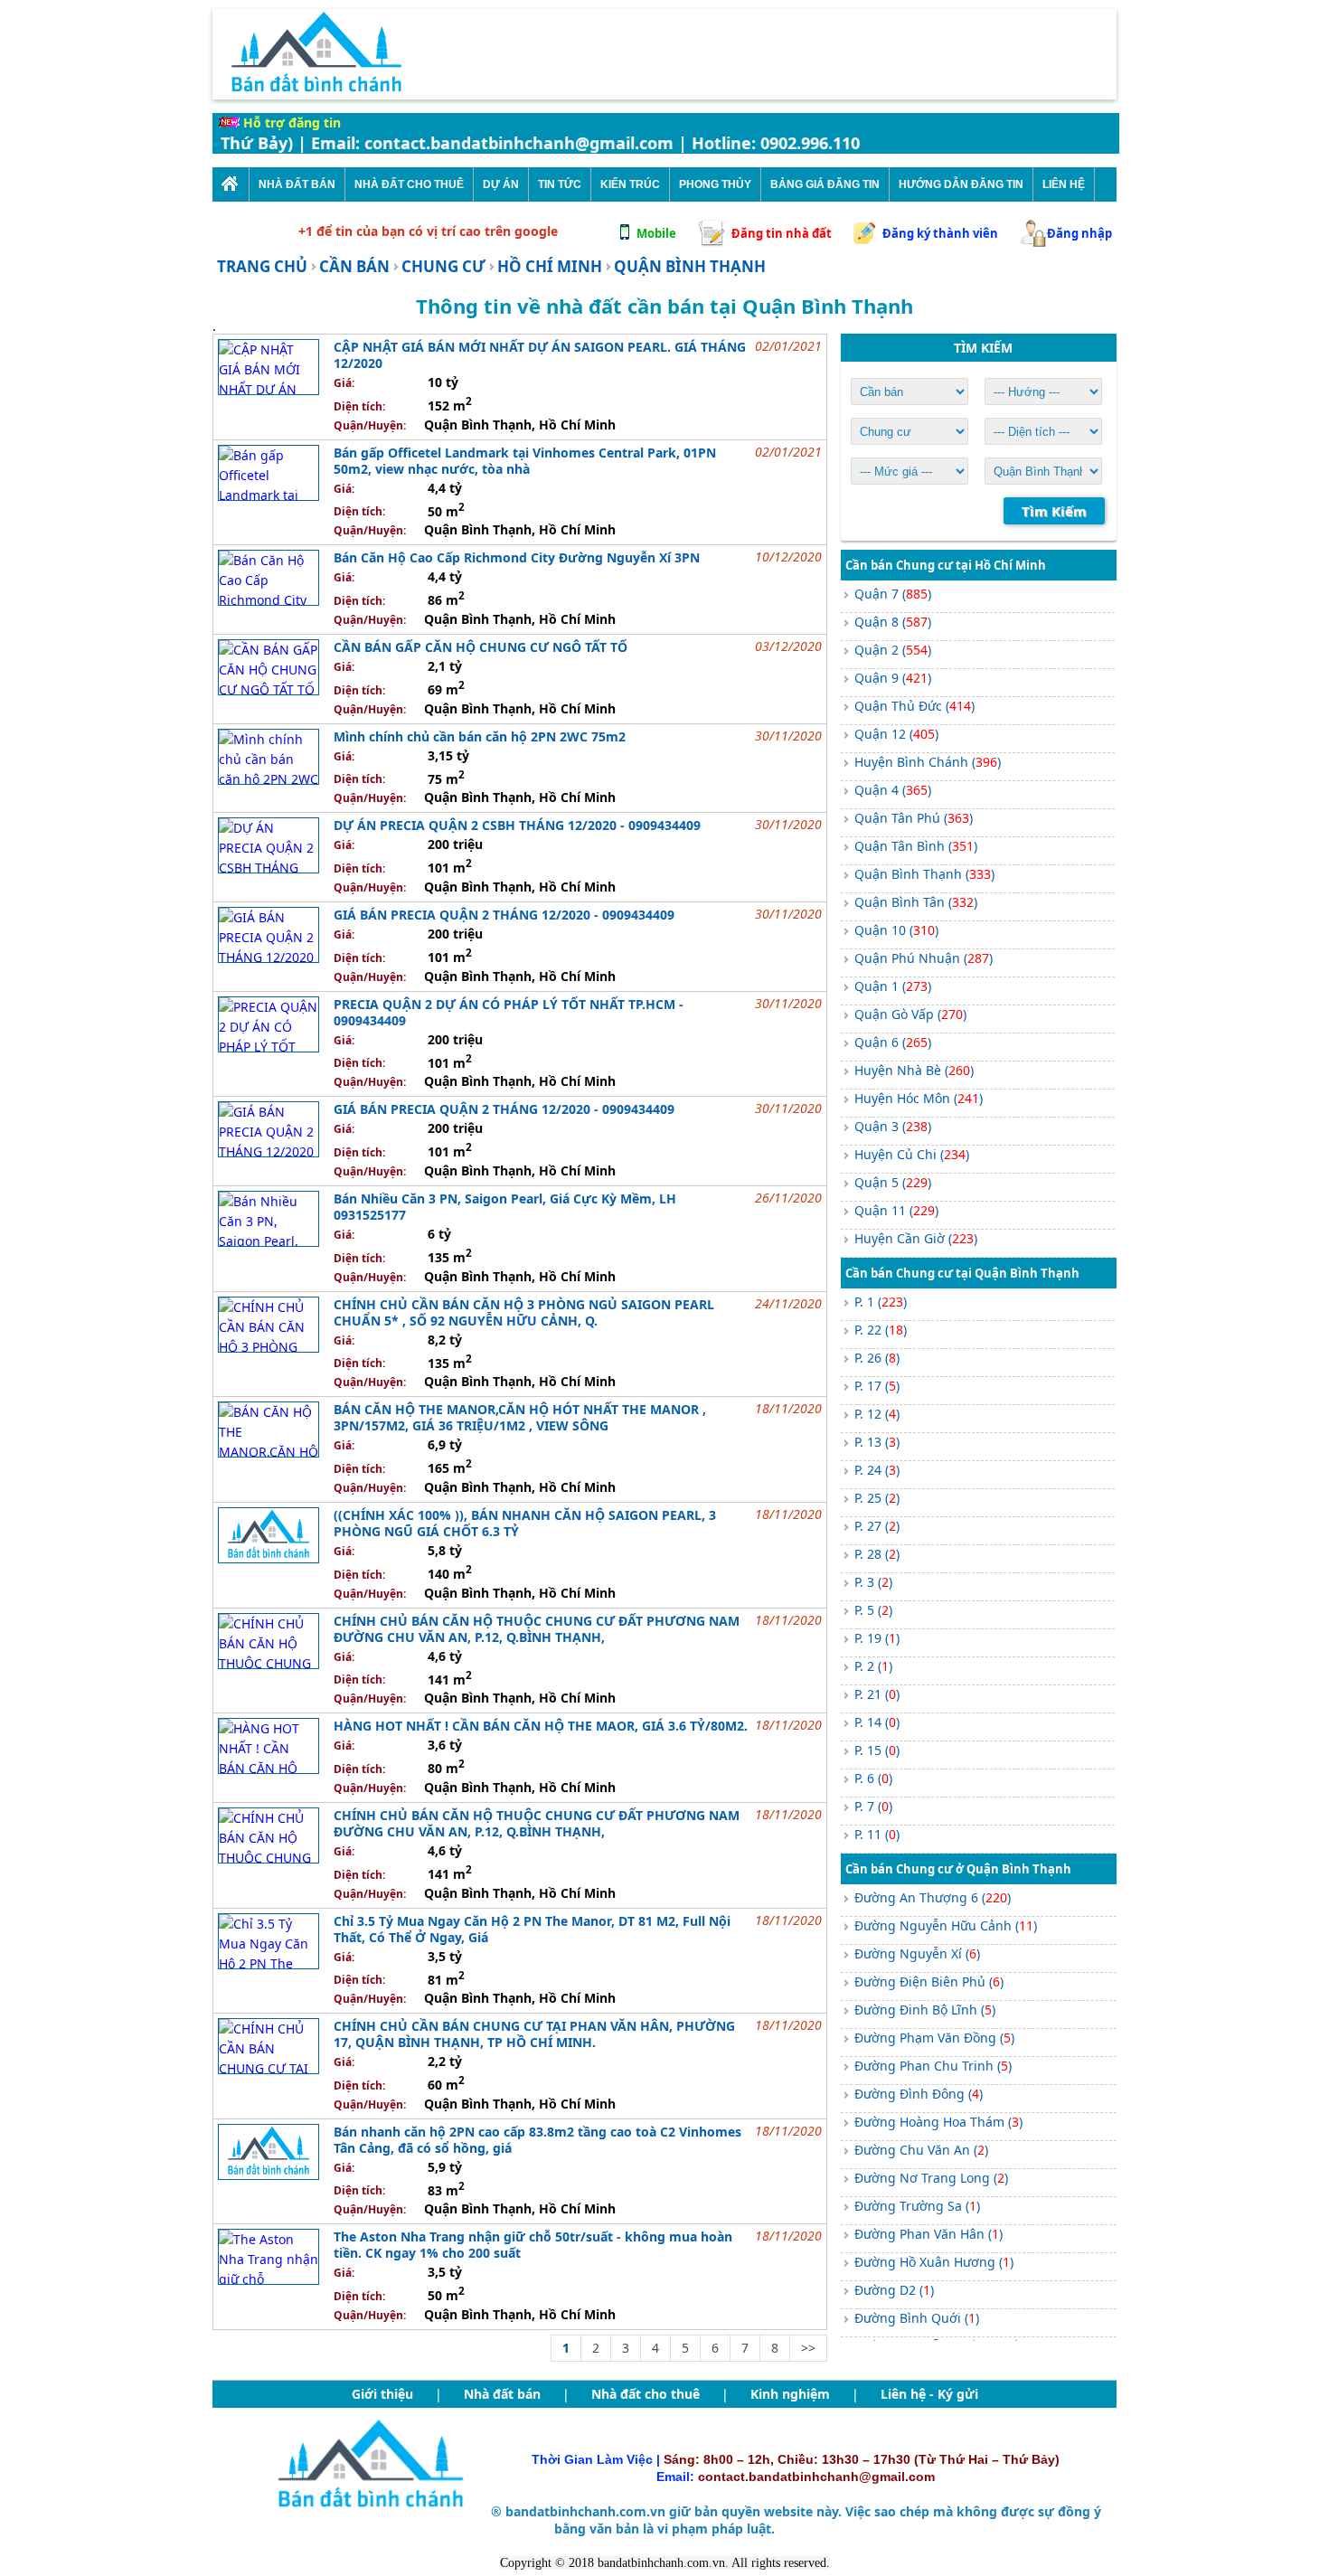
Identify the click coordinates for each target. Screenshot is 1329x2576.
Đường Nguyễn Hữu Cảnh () (946, 1925)
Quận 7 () (893, 594)
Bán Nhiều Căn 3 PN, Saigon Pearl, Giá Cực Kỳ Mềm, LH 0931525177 (505, 1207)
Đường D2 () (894, 2290)
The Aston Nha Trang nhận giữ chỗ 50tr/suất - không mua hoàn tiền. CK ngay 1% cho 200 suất (533, 2245)
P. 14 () (877, 1722)
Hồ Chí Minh (550, 266)
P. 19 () (877, 1638)
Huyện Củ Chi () (912, 1154)
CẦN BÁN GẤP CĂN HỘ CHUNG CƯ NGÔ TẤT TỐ (481, 647)
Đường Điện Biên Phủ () (929, 1982)
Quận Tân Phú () (914, 818)
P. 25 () (877, 1498)
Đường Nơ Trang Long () (931, 2178)
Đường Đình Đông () (919, 2094)
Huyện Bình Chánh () (928, 762)
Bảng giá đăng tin (825, 184)
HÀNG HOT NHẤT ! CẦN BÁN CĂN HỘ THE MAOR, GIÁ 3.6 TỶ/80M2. (541, 1726)
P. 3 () (873, 1582)
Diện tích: (359, 406)
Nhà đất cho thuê (646, 2394)
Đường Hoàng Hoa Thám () (938, 2122)
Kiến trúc (630, 184)
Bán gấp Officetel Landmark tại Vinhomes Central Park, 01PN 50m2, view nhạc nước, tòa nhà (525, 461)
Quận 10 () (896, 930)
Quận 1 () (893, 986)
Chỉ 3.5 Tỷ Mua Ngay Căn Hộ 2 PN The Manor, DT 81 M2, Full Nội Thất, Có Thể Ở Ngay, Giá (532, 1929)
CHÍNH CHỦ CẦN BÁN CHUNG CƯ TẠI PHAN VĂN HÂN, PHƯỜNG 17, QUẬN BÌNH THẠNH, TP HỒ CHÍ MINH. (534, 2034)
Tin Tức (560, 184)
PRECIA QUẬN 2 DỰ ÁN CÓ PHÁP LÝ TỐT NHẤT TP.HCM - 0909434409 (509, 1012)
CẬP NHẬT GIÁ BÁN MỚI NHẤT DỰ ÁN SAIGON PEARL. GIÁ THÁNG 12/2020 (540, 355)
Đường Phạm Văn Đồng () (934, 2038)
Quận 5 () (893, 1182)
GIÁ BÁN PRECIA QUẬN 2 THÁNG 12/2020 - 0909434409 (504, 915)
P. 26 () (877, 1358)
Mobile (656, 233)
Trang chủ (262, 266)
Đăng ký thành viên (940, 233)
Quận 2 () (893, 650)
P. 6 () (873, 1778)
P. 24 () (877, 1470)
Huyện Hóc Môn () (919, 1098)
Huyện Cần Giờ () (916, 1238)
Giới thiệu (382, 2394)
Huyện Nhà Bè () (914, 1070)
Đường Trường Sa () (917, 2206)
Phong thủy (715, 184)
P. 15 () (877, 1750)
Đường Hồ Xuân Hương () (934, 2262)
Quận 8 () (893, 622)
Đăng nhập (1079, 233)
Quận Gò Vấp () (910, 1014)
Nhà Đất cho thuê (409, 184)
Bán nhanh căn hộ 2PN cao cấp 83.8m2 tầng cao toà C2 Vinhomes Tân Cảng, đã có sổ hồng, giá (537, 2140)
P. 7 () (873, 1806)
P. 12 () (877, 1414)
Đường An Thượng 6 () (933, 1897)
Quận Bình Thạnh (690, 266)
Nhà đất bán (502, 2394)
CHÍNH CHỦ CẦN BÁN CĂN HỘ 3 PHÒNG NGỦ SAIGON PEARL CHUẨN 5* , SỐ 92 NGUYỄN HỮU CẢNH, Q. (524, 1312)
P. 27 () (877, 1526)
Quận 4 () (893, 790)
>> (808, 2348)
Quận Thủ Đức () (914, 706)
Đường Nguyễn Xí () (917, 1953)
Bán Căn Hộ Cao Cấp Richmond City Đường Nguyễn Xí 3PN (517, 557)
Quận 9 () (893, 678)
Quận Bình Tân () (916, 902)
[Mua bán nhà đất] (231, 184)
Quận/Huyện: (370, 425)
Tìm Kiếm (1054, 511)
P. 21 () (877, 1694)
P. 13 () (877, 1442)
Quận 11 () (896, 1210)
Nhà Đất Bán (297, 184)
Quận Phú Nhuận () (924, 958)
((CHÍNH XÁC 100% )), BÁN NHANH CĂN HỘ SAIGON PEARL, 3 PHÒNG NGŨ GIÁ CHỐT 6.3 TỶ (525, 1523)
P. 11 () (877, 1834)
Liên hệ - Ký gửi (929, 2394)
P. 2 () (873, 1666)
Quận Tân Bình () (916, 846)
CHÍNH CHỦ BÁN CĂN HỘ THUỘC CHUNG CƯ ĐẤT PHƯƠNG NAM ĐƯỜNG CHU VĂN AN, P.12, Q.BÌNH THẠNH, (537, 1629)
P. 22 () (881, 1330)
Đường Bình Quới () (917, 2318)
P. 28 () (877, 1554)
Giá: (344, 383)
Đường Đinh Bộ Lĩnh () (925, 2010)
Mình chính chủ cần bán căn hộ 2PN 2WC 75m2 (480, 736)
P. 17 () (877, 1386)
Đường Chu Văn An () (921, 2150)
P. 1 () (881, 1302)
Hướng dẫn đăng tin (961, 184)
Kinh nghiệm (790, 2394)
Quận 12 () (896, 734)
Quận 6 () (893, 1042)
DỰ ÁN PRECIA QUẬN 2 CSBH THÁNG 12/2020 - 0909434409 (517, 825)
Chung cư (443, 266)
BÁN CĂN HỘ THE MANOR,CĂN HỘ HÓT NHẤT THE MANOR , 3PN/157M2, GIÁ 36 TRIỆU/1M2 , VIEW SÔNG (520, 1417)
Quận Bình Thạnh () (924, 874)
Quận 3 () (893, 1126)
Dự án (501, 184)
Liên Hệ (1064, 184)
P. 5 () (873, 1610)
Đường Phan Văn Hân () (928, 2234)
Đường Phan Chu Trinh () (933, 2066)
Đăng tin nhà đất (782, 233)
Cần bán (354, 266)
